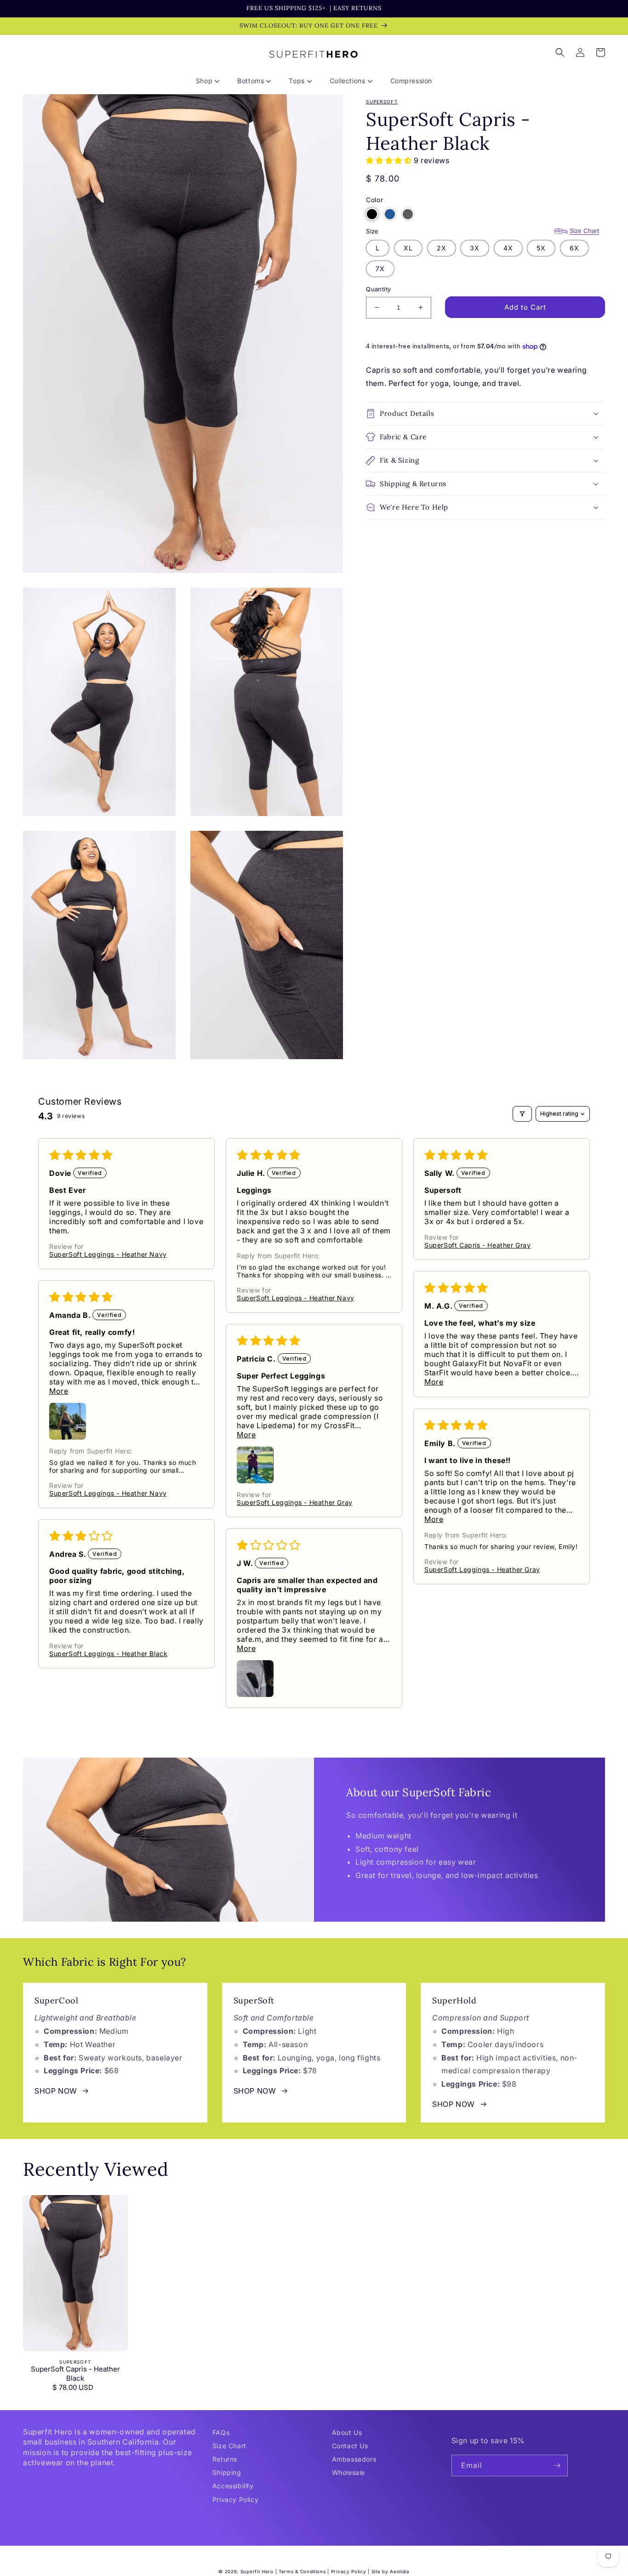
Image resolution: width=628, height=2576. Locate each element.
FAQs (221, 2432)
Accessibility (233, 2486)
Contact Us (350, 2446)
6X (574, 248)
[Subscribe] (557, 2465)
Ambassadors (354, 2459)
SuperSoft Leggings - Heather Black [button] (108, 1654)
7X (380, 269)
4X (508, 248)
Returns (225, 2459)
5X (541, 248)
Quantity (378, 289)
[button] (211, 81)
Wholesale (348, 2472)
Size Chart (584, 231)
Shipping (227, 2472)
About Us (347, 2432)
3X (475, 248)
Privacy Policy (235, 2499)
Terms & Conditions (302, 2571)
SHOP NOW (56, 2091)
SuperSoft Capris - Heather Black (75, 2374)
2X (442, 248)
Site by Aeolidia (391, 2571)
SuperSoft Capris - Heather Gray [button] (478, 1245)
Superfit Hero (257, 2571)
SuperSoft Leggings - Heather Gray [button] (295, 1502)
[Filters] (522, 1114)
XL (408, 248)
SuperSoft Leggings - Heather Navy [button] (108, 1254)
